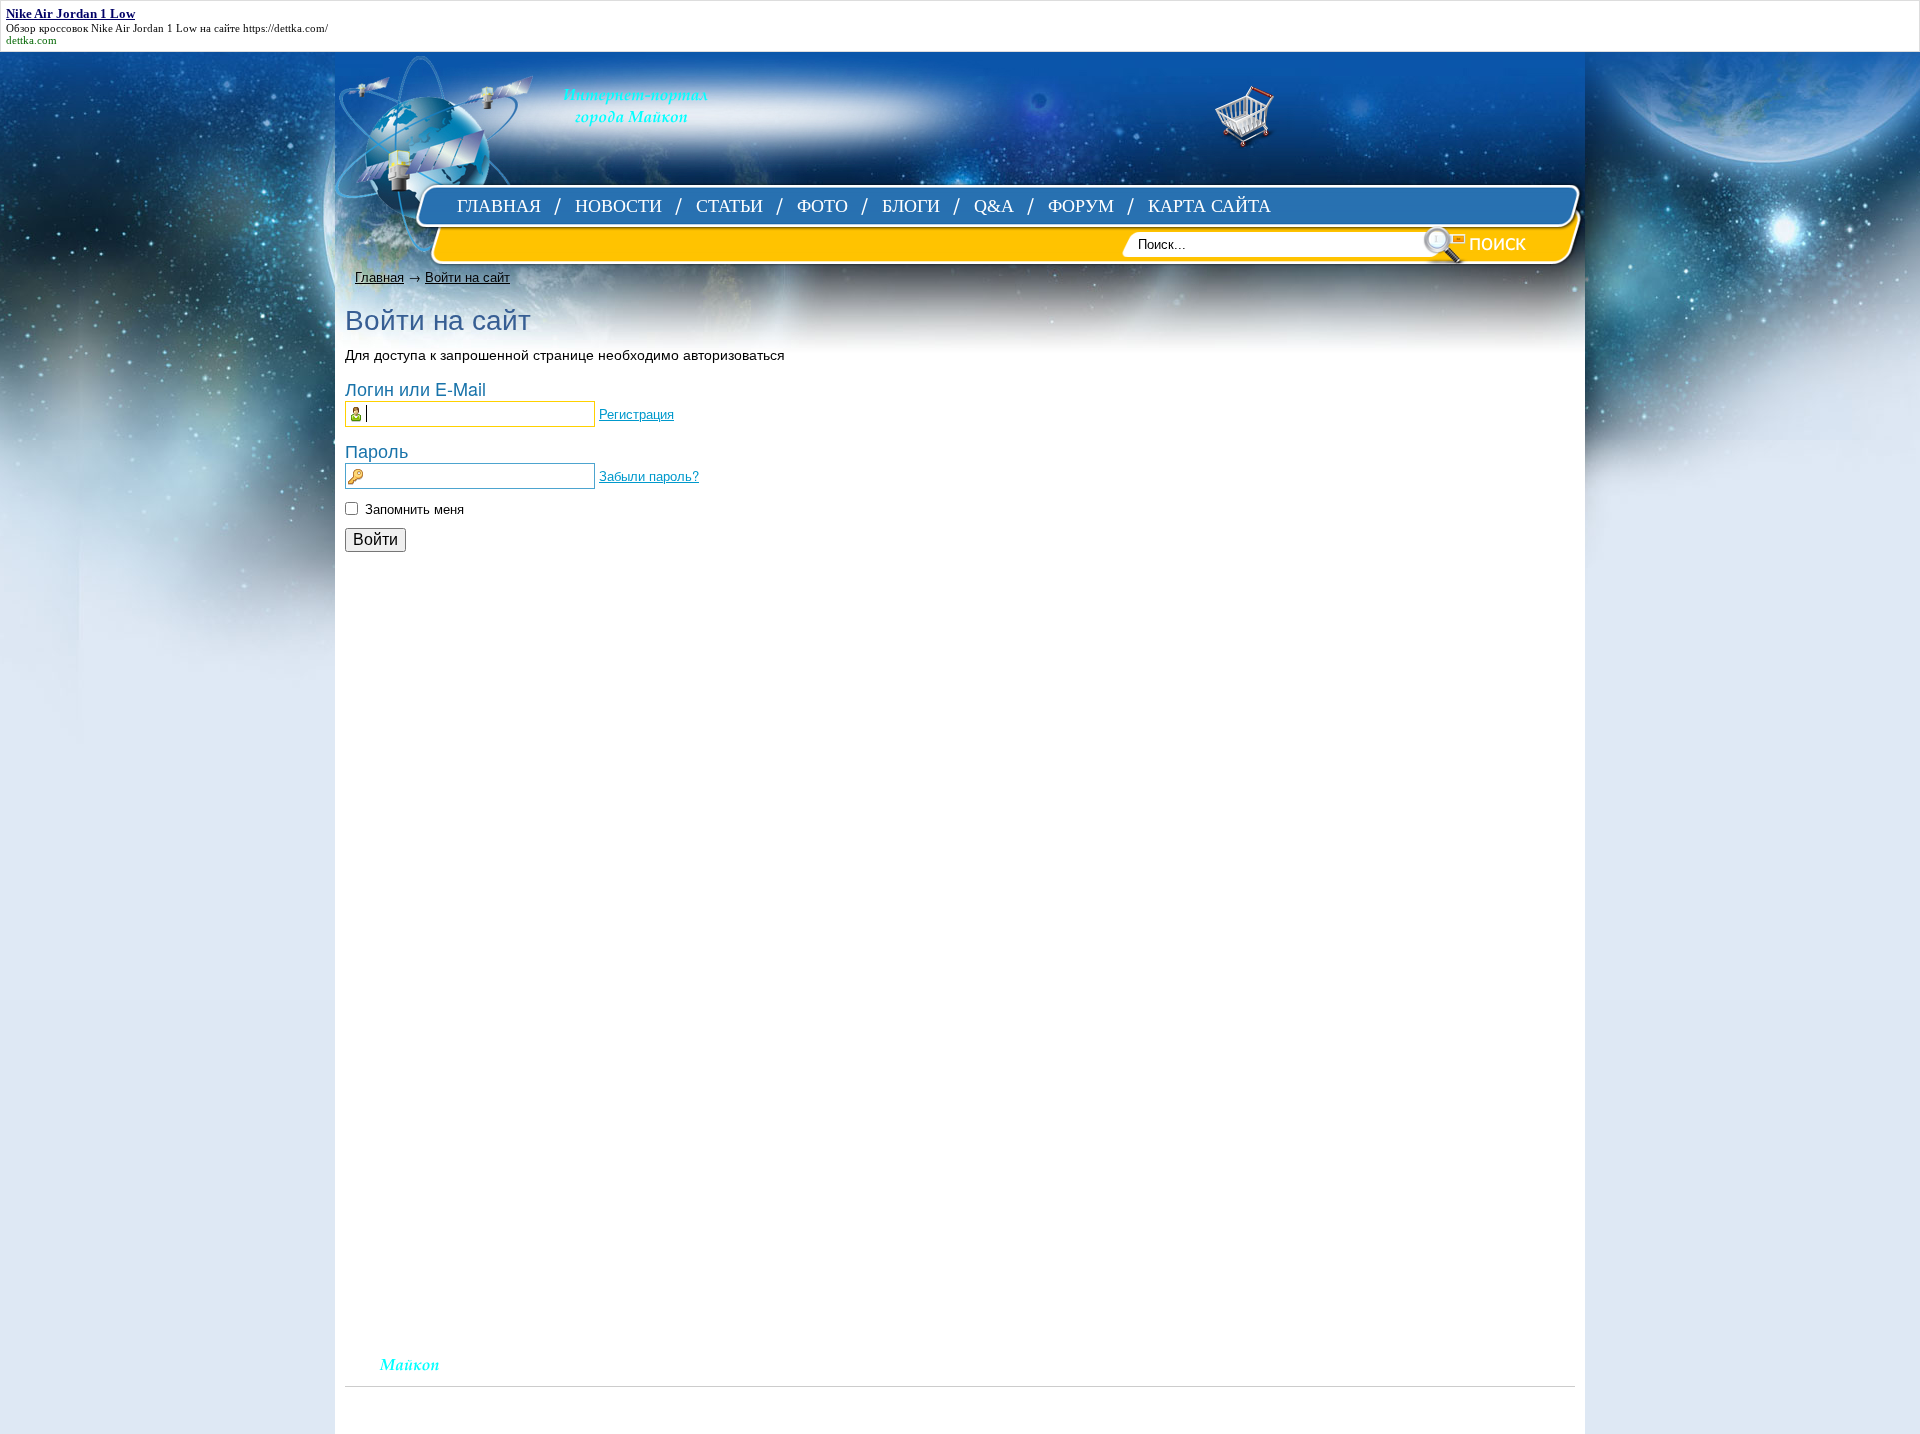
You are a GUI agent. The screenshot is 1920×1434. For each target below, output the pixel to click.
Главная (379, 276)
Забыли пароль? (649, 475)
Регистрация (636, 413)
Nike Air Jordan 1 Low (144, 28)
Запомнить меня (414, 508)
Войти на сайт (467, 276)
